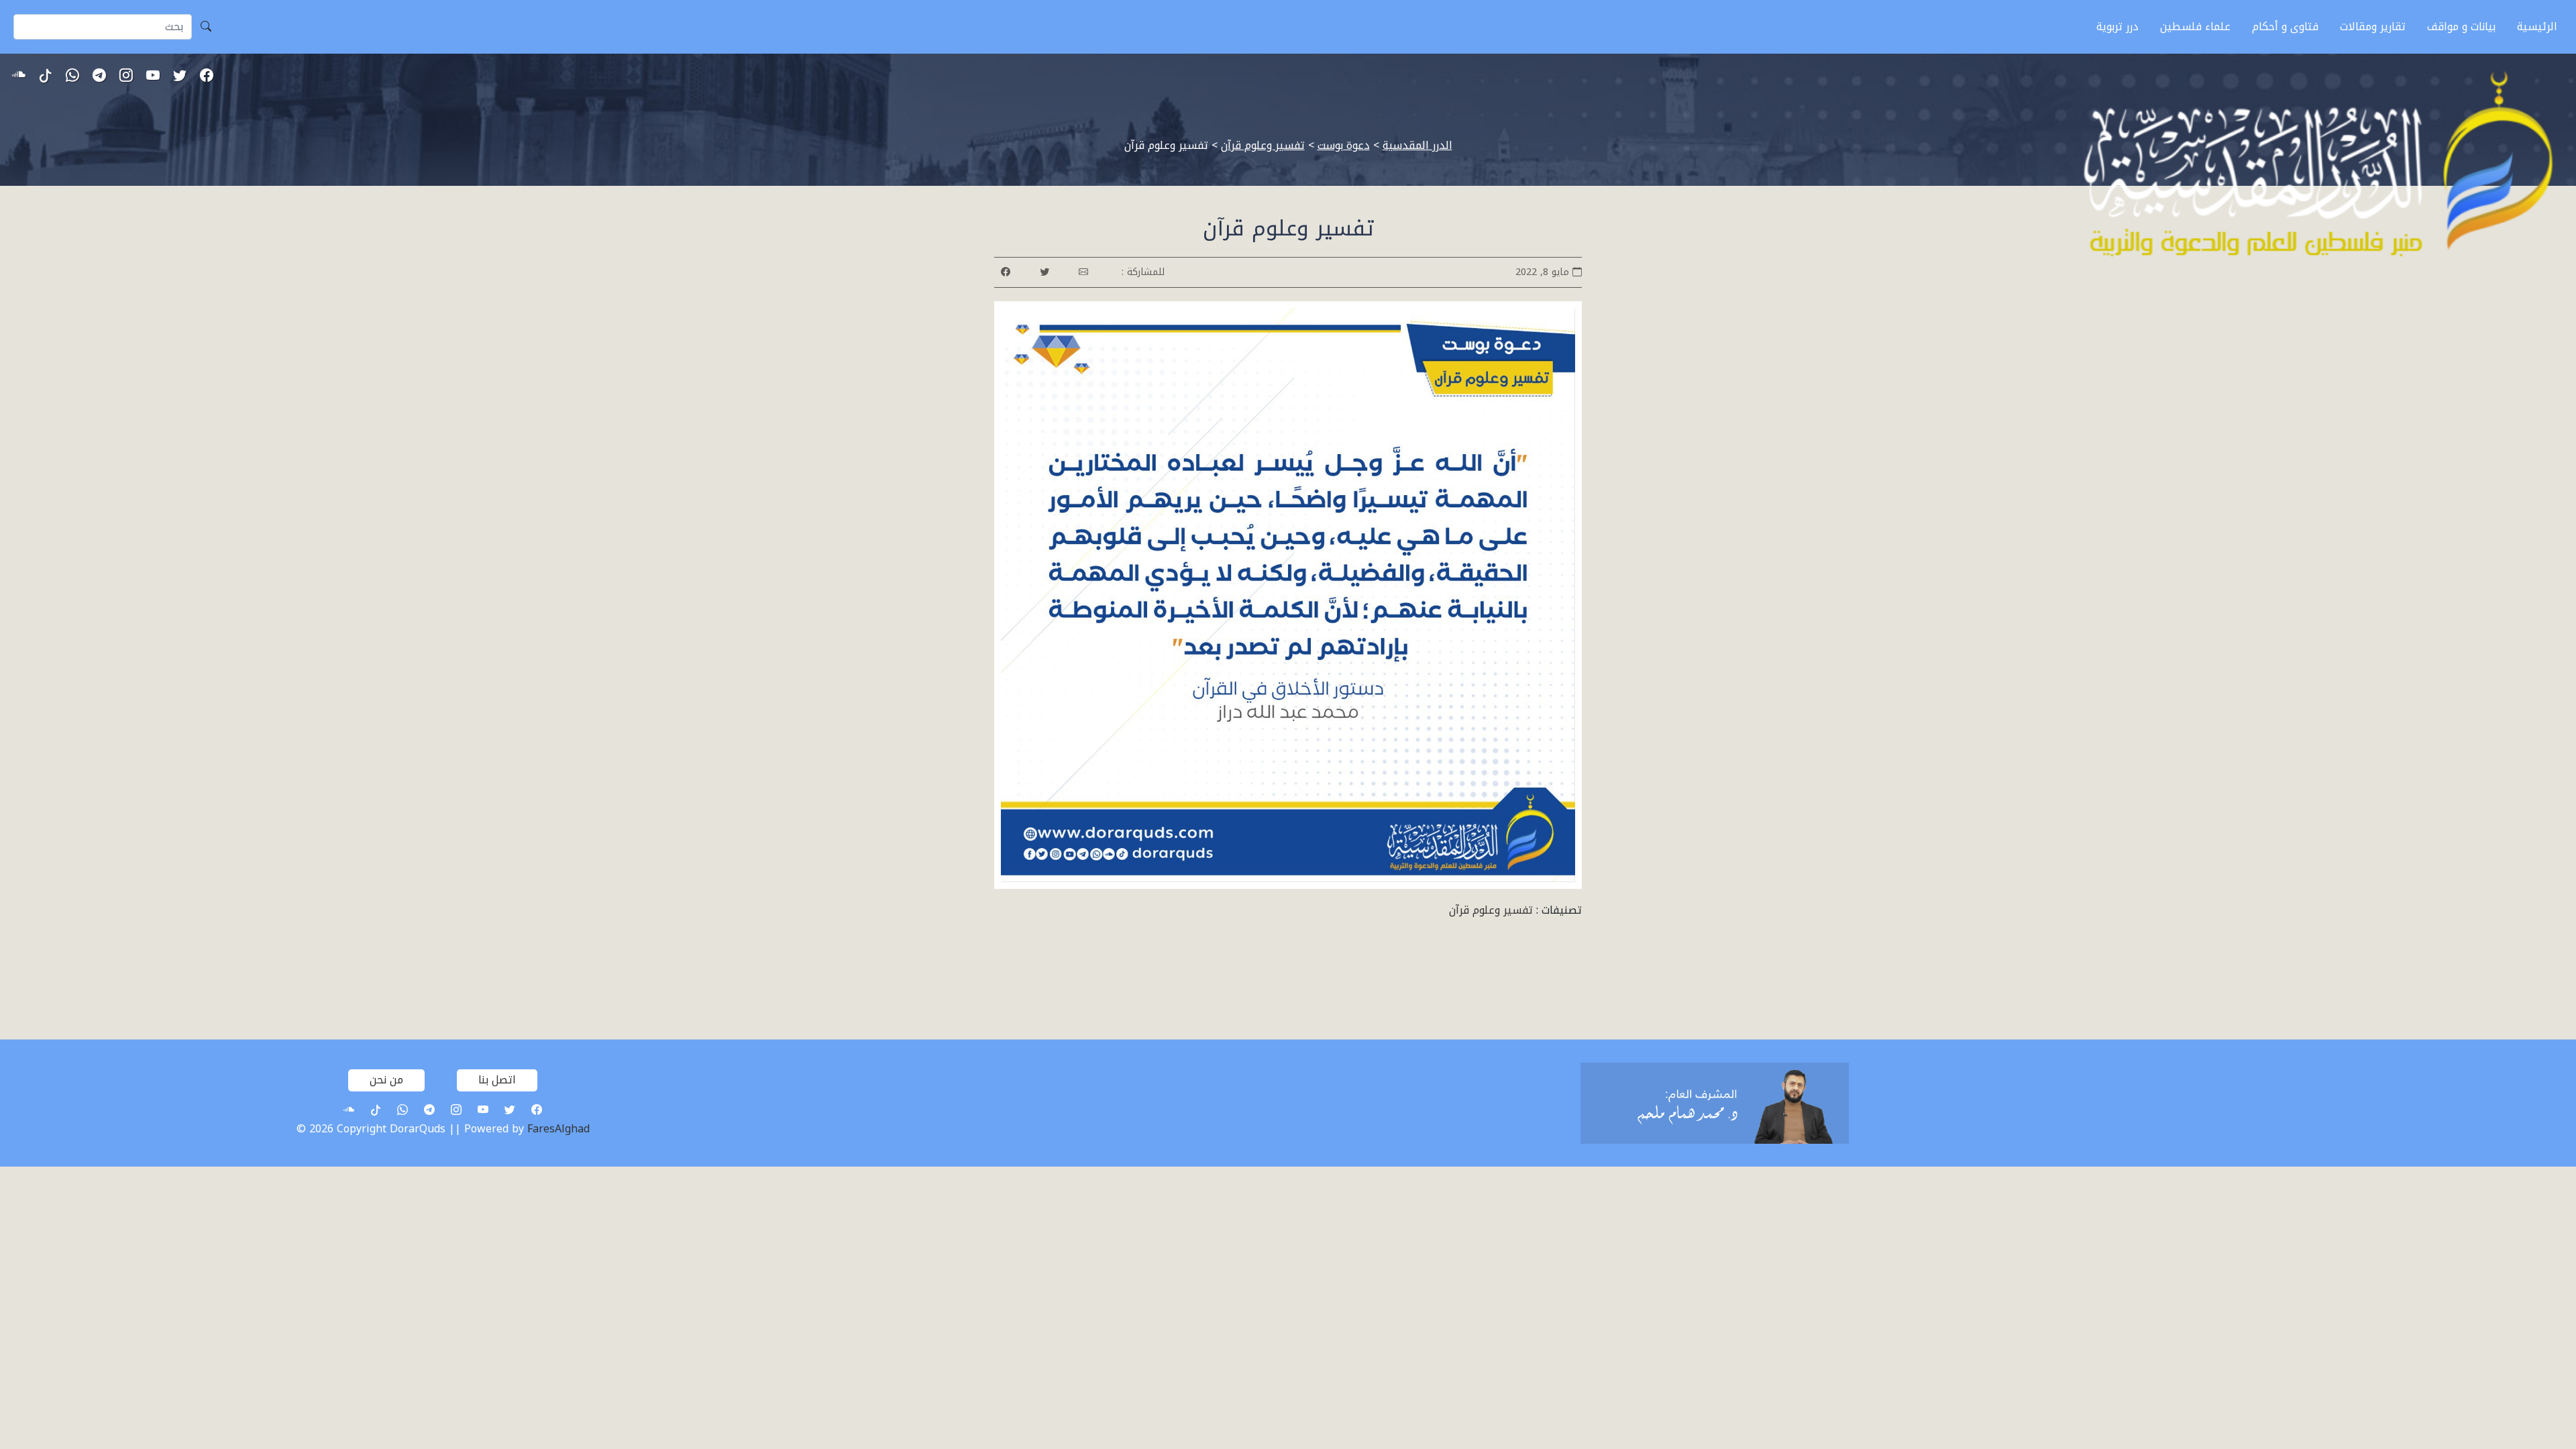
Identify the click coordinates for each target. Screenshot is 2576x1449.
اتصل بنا (497, 1080)
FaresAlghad (558, 1129)
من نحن (386, 1080)
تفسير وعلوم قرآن (1491, 910)
